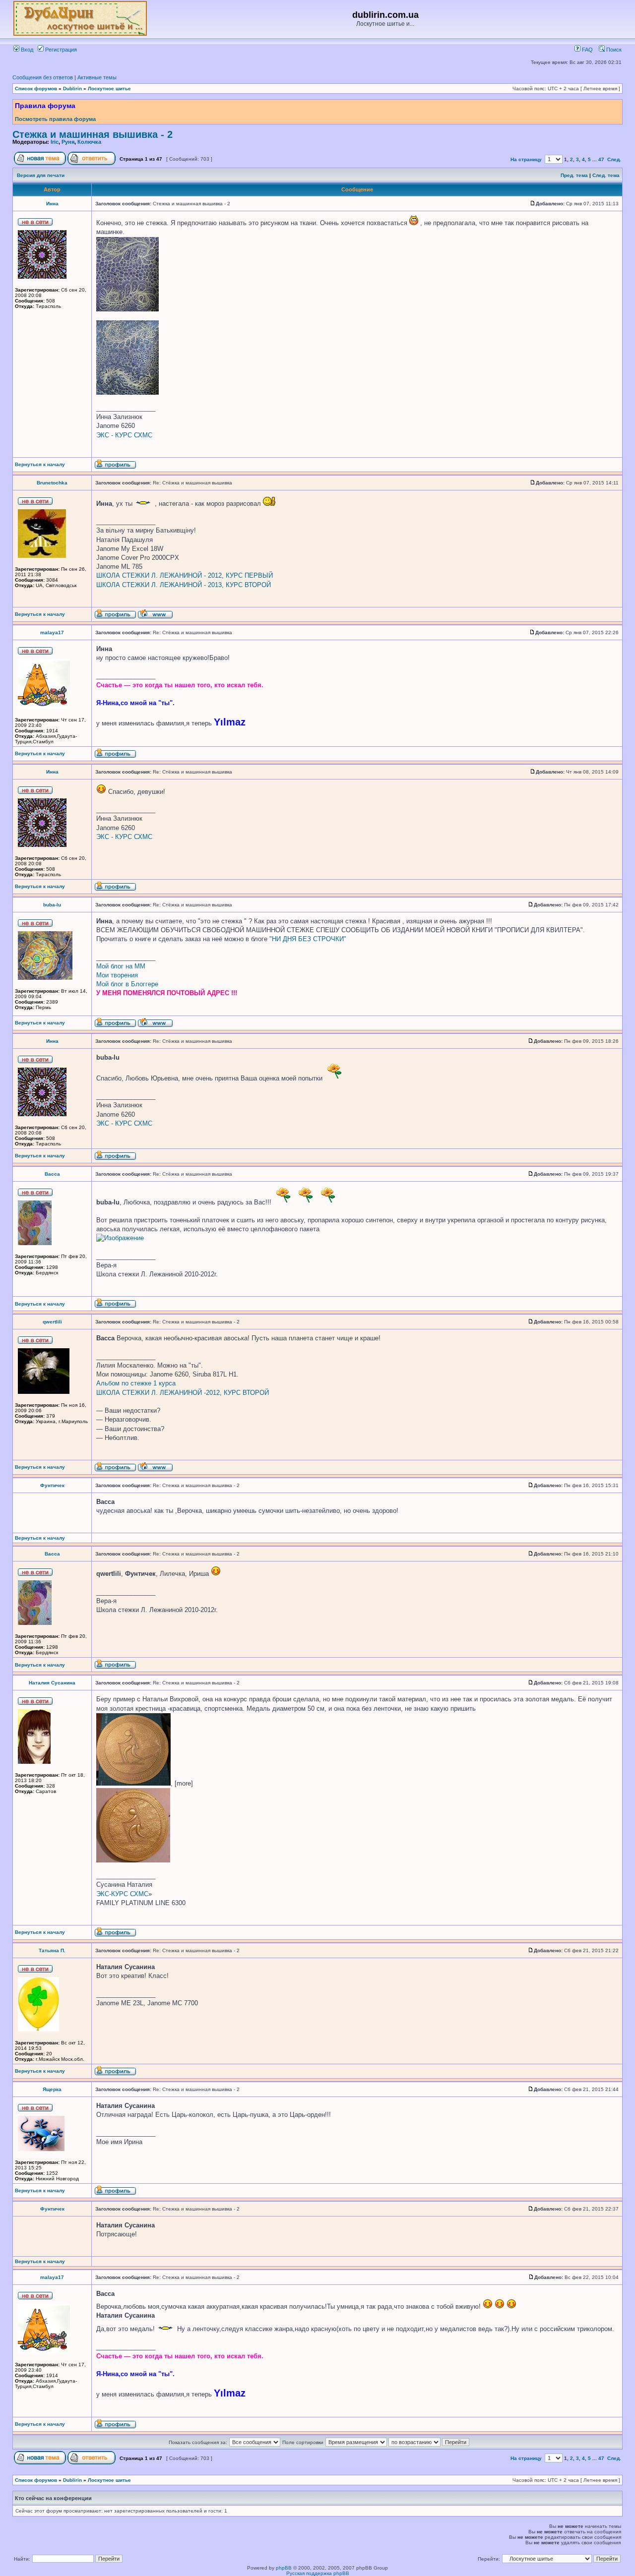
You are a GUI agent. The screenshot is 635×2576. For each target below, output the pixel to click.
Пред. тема (574, 175)
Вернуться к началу (40, 464)
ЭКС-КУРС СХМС (122, 1894)
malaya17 (52, 632)
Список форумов (36, 89)
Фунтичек (52, 1485)
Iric (55, 142)
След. (614, 159)
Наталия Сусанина (52, 1683)
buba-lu (52, 905)
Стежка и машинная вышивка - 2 (93, 134)
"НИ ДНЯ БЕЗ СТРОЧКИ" (308, 939)
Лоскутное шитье (109, 89)
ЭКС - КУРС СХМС (124, 435)
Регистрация (60, 50)
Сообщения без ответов (43, 77)
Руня (68, 142)
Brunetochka (52, 483)
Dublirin (72, 89)
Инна (52, 204)
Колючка (89, 142)
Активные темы (97, 77)
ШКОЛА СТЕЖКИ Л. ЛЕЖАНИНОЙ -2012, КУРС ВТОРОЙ (183, 1393)
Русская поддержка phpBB (318, 2573)
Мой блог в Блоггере (127, 984)
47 (601, 159)
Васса (52, 1174)
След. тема (606, 175)
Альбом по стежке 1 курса (136, 1383)
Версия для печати (41, 175)
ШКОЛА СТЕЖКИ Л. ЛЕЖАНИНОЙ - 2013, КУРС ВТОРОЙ (184, 585)
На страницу (526, 159)
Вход (26, 50)
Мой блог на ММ (121, 966)
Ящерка (52, 2089)
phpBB (284, 2568)
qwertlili (52, 1322)
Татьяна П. (52, 1950)
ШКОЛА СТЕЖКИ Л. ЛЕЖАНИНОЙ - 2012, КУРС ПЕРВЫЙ (185, 575)
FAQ (587, 50)
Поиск (613, 50)
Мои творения (117, 975)
